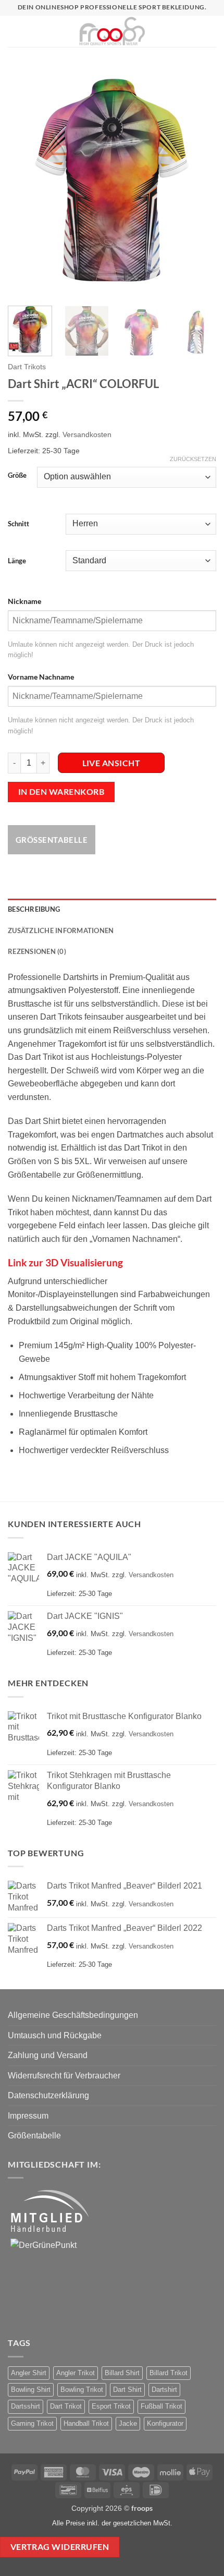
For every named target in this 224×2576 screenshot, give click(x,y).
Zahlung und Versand (48, 2055)
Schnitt (18, 524)
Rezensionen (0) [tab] (37, 951)
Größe (17, 476)
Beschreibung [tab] (34, 909)
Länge (17, 561)
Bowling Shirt (31, 2390)
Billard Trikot (169, 2373)
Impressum (28, 2116)
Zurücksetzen (193, 459)
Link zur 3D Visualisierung (65, 1262)
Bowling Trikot (82, 2390)
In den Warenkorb (61, 792)
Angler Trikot (76, 2373)
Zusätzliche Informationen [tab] (61, 930)
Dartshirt (164, 2390)
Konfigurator (165, 2423)
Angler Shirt (29, 2373)
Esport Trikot (111, 2406)
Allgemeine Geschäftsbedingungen (73, 2015)
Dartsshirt (26, 2406)
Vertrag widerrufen (60, 2547)
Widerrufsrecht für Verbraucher (64, 2076)
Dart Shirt (127, 2390)
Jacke (128, 2423)
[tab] (112, 601)
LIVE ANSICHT (111, 763)
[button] (13, 31)
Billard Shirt (122, 2373)
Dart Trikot (66, 2406)
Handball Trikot (86, 2423)
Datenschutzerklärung (48, 2095)
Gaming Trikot (32, 2423)
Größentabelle (52, 840)
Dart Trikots (27, 367)
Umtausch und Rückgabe (55, 2035)
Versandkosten (87, 434)
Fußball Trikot (161, 2406)
